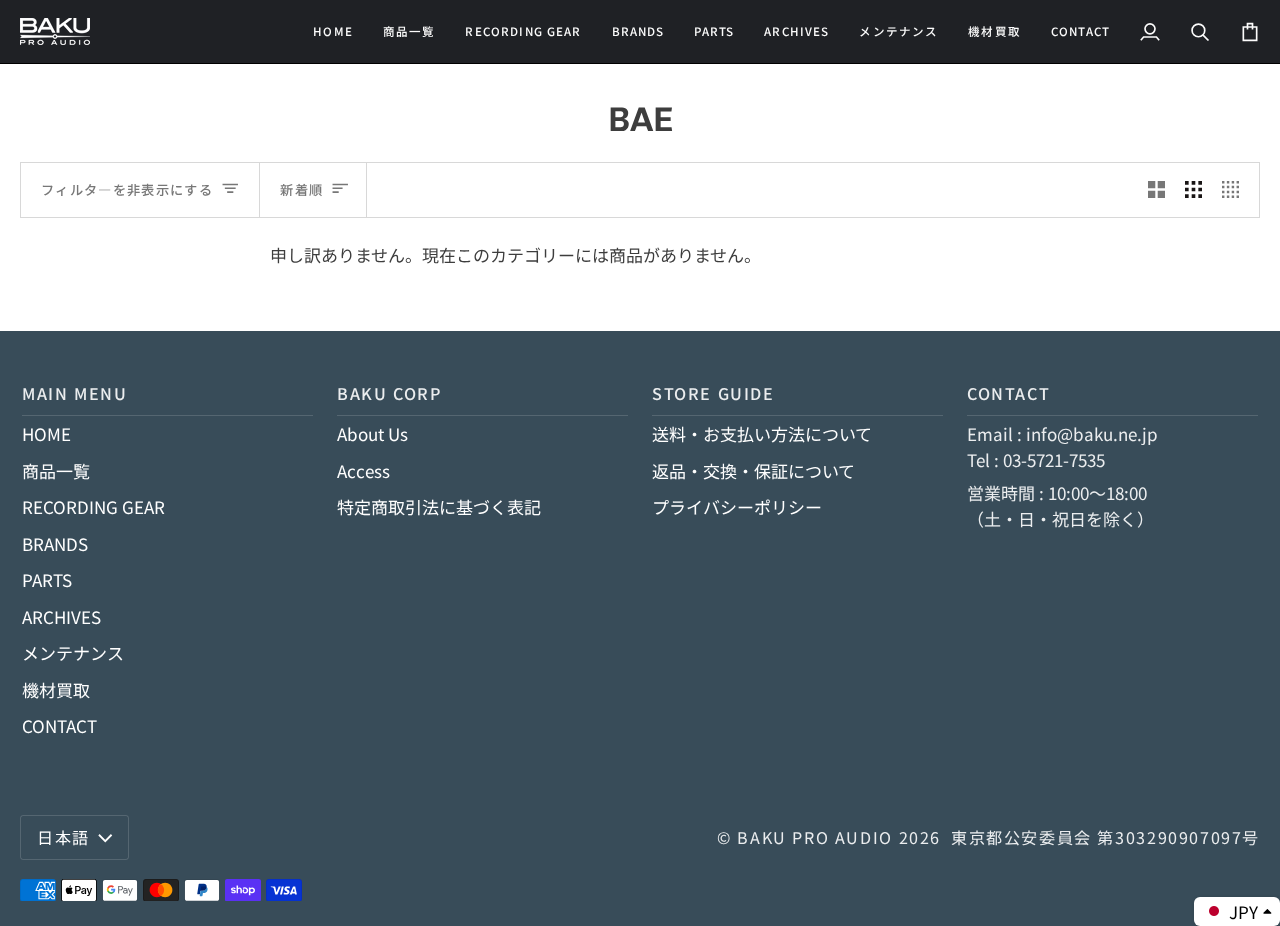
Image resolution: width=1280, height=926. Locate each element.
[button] (523, 31)
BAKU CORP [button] (389, 393)
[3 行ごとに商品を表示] (1193, 190)
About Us (372, 433)
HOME (46, 433)
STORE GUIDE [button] (713, 393)
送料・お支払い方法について (762, 433)
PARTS (47, 579)
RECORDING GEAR (93, 506)
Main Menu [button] (75, 393)
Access (363, 470)
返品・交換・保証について (753, 470)
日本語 (63, 837)
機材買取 (56, 689)
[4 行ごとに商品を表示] (1235, 190)
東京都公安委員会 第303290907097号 (1105, 837)
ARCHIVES (61, 616)
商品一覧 (56, 470)
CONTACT (59, 725)
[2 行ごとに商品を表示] (1156, 190)
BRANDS (55, 543)
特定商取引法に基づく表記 (439, 506)
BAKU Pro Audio (815, 837)
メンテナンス (73, 652)
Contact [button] (1008, 393)
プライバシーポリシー (737, 506)
